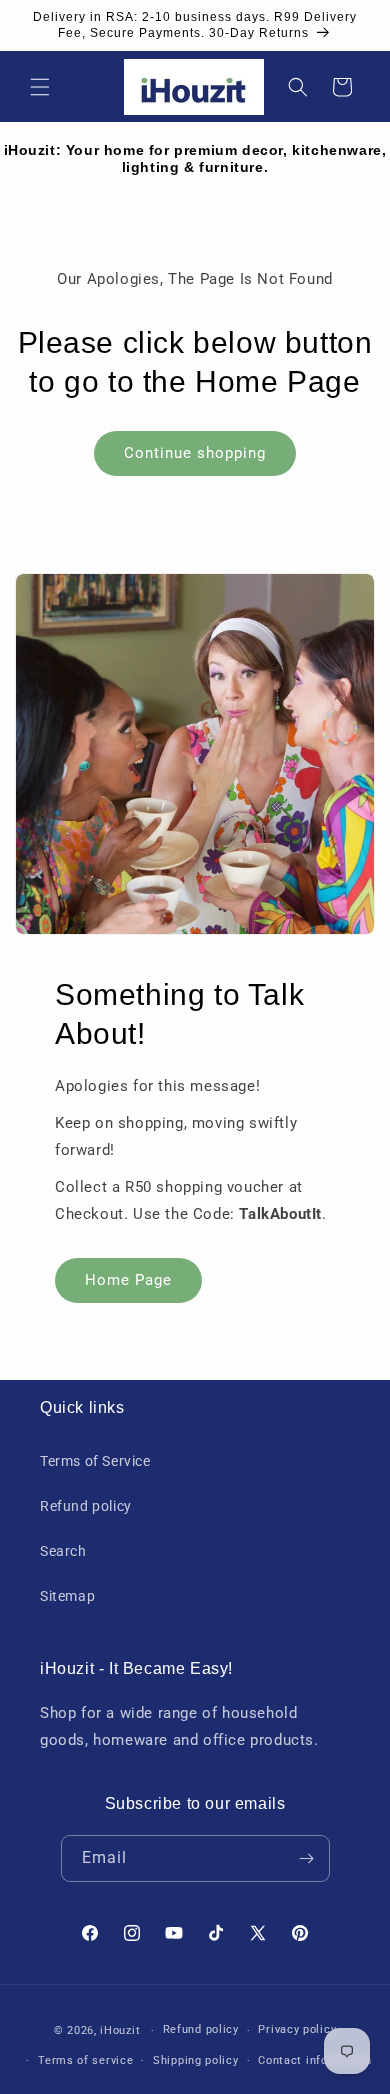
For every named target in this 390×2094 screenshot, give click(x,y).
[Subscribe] (307, 1858)
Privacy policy (297, 2029)
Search (63, 1551)
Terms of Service (95, 1461)
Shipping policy (196, 2060)
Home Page (128, 1280)
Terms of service (85, 2060)
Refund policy (86, 1506)
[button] (40, 87)
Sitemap (67, 1596)
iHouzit (120, 2030)
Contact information (314, 2060)
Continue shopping (195, 453)
